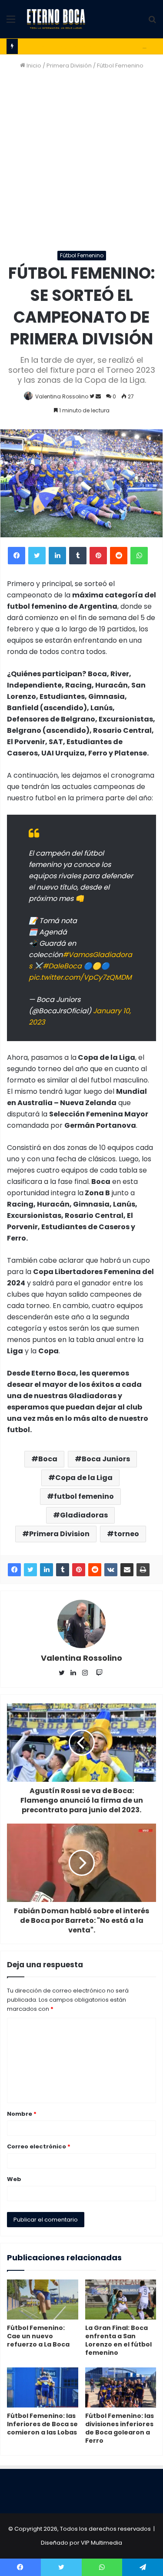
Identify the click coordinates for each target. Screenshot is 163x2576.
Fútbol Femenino (120, 66)
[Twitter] (37, 556)
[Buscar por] (152, 22)
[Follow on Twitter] (93, 396)
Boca (48, 1459)
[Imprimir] (143, 1570)
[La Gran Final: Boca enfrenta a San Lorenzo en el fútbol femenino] (121, 2300)
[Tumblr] (78, 556)
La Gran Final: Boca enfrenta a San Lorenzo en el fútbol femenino (118, 2340)
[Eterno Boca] (56, 19)
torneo (126, 1534)
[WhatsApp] (139, 556)
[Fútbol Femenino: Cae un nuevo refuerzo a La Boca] (43, 2300)
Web (14, 2179)
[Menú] (11, 22)
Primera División (69, 66)
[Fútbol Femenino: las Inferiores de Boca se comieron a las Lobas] (43, 2387)
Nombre (22, 2114)
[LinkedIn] (57, 556)
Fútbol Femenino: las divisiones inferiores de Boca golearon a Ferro (120, 2428)
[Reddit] (119, 556)
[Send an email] (98, 396)
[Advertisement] (81, 160)
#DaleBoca (62, 966)
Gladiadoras (84, 1515)
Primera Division (59, 1534)
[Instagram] (87, 1673)
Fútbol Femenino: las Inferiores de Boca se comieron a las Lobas (42, 2424)
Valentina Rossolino (62, 396)
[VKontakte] (111, 1570)
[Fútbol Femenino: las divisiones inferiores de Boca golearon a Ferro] (121, 2387)
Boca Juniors (106, 1459)
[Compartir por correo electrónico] (127, 1570)
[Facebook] (17, 556)
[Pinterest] (98, 556)
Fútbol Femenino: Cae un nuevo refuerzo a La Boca (38, 2336)
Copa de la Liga (84, 1478)
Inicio (33, 66)
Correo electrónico (39, 2146)
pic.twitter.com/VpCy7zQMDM (80, 977)
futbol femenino (84, 1496)
